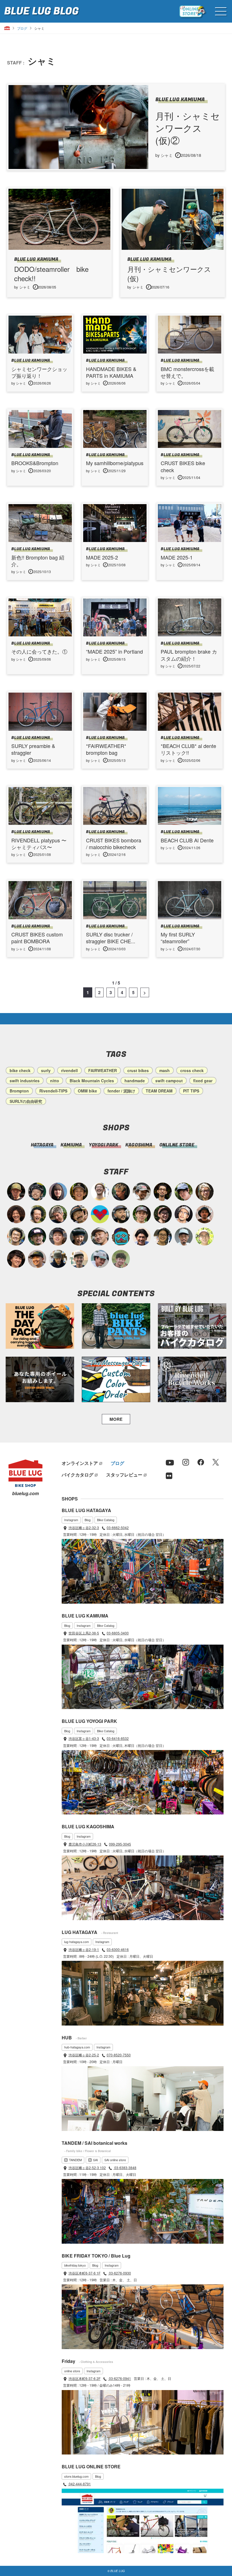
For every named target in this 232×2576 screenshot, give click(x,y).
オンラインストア (80, 1463)
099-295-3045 (120, 1844)
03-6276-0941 (120, 2378)
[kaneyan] (79, 1214)
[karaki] (37, 1259)
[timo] (121, 1259)
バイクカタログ (78, 1475)
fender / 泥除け (121, 1091)
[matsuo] (205, 1192)
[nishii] (79, 1192)
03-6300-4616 (118, 1949)
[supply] (100, 1192)
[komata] (205, 1237)
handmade (135, 1081)
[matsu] (37, 1237)
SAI (95, 2160)
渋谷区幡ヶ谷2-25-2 (84, 2055)
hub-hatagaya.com (77, 2047)
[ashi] (16, 1237)
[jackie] (58, 1192)
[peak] (58, 1259)
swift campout (169, 1081)
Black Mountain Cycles (92, 1081)
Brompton (19, 1091)
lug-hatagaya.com (77, 1942)
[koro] (163, 1214)
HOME (7, 28)
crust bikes (138, 1070)
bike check (20, 1070)
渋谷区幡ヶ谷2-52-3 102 (87, 2168)
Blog (88, 1520)
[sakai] (184, 1192)
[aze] (100, 1237)
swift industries (25, 1081)
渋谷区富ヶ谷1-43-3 (84, 1738)
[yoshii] (16, 1214)
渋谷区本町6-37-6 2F (84, 2378)
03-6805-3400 (118, 1633)
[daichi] (121, 1192)
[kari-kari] (37, 1214)
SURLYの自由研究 (26, 1101)
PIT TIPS (191, 1091)
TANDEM (75, 2160)
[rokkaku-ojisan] (121, 1237)
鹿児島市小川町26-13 (85, 1844)
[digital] (184, 1214)
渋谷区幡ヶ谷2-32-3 (84, 1527)
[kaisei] (79, 1259)
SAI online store (115, 2160)
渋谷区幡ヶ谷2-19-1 (84, 1949)
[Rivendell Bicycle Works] (192, 1379)
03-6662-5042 (118, 1527)
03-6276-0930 (120, 2273)
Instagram (71, 1520)
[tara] (79, 1237)
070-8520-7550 (119, 2055)
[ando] (163, 1237)
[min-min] (142, 1192)
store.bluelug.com (76, 2476)
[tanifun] (142, 1237)
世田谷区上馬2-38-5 (84, 1633)
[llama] (142, 1214)
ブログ (22, 28)
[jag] (121, 1214)
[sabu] (184, 1237)
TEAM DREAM (159, 1091)
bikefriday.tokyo (75, 2265)
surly (46, 1070)
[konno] (16, 1259)
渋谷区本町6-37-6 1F (84, 2273)
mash (165, 1070)
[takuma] (37, 1192)
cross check (192, 1070)
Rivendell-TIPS (53, 1091)
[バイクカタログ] (192, 1326)
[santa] (58, 1214)
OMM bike (87, 1091)
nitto (55, 1081)
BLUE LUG (41, 11)
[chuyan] (163, 1192)
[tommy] (58, 1237)
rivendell (69, 1070)
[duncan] (16, 1192)
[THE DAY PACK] (40, 1326)
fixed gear (203, 1081)
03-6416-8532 (118, 1738)
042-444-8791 (79, 2484)
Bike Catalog (106, 1520)
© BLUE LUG (116, 2571)
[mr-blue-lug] (100, 1214)
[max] (205, 1214)
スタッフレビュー (124, 1475)
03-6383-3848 (125, 2168)
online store (72, 2371)
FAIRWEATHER (103, 1070)
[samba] (100, 1259)
